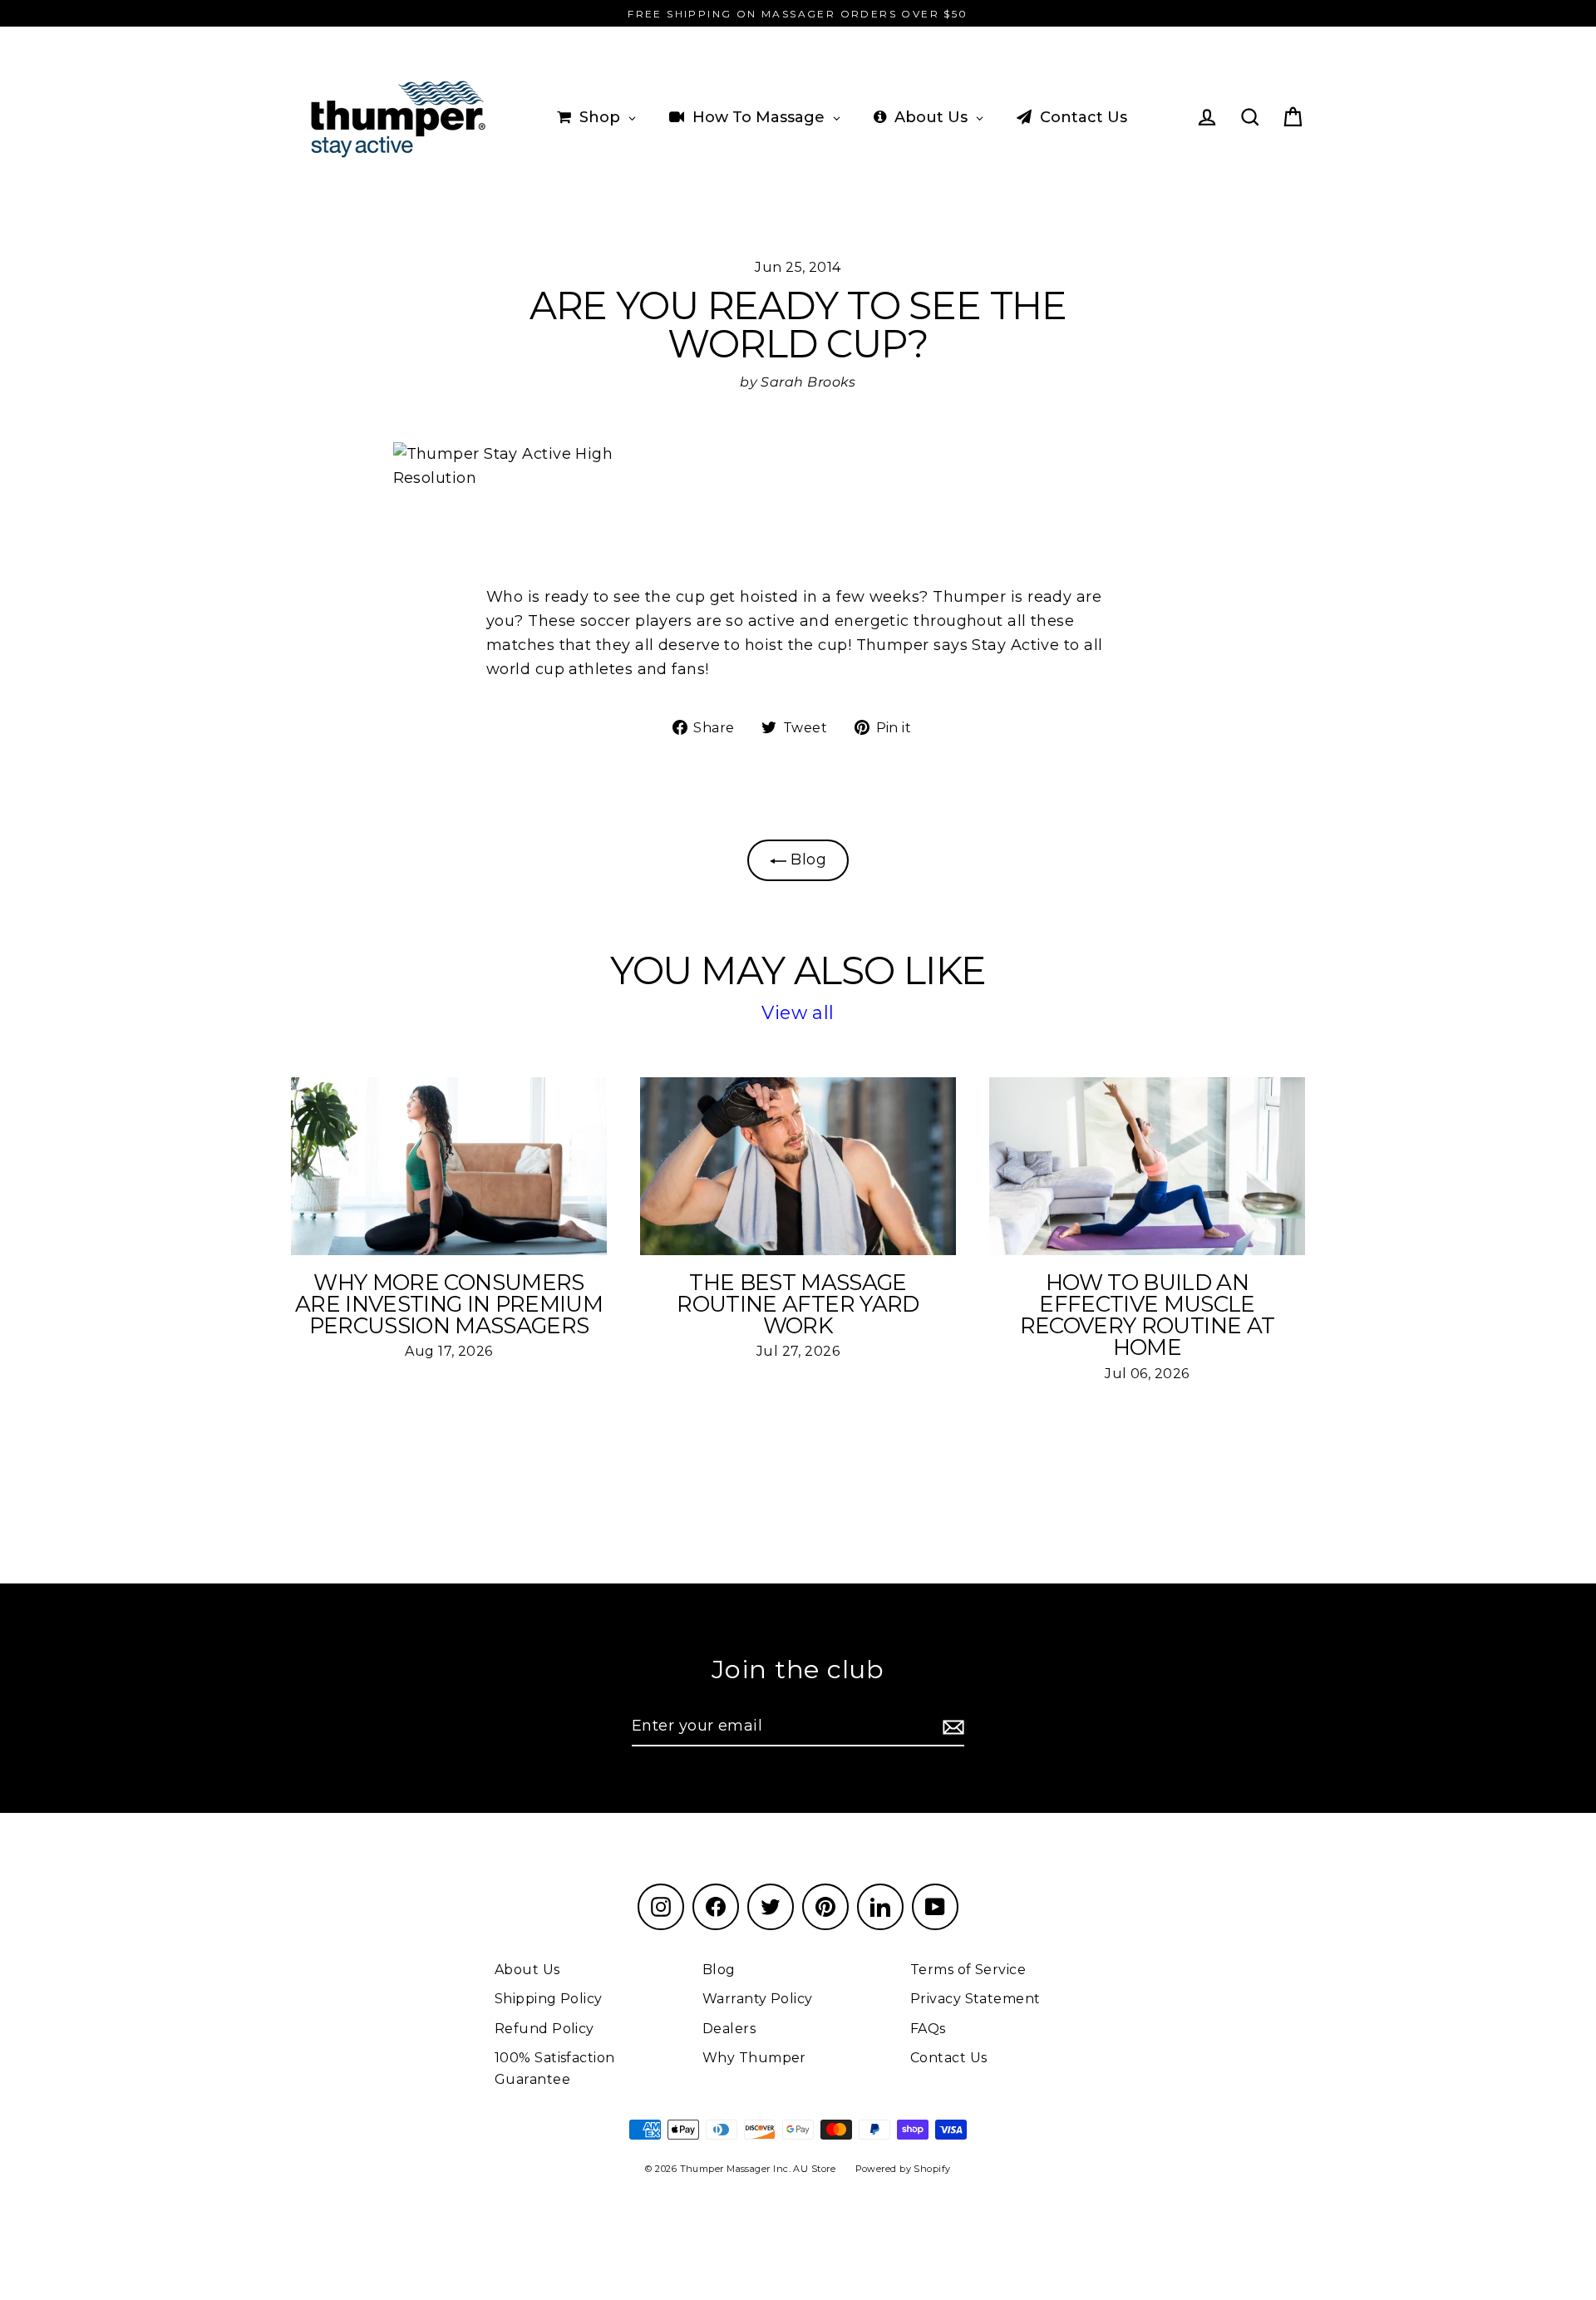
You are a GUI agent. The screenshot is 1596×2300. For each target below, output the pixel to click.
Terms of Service (968, 1970)
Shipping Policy (549, 1999)
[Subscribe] (951, 1727)
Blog (806, 859)
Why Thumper (754, 2058)
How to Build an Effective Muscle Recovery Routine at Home (1148, 1315)
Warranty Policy (758, 1999)
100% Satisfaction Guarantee (555, 2069)
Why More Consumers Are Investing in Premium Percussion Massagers (449, 1304)
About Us (527, 1970)
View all (798, 1013)
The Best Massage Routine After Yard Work (798, 1304)
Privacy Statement (975, 1999)
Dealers (729, 2029)
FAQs (928, 2029)
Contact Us (949, 2058)
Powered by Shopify (903, 2169)
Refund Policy (544, 2029)
